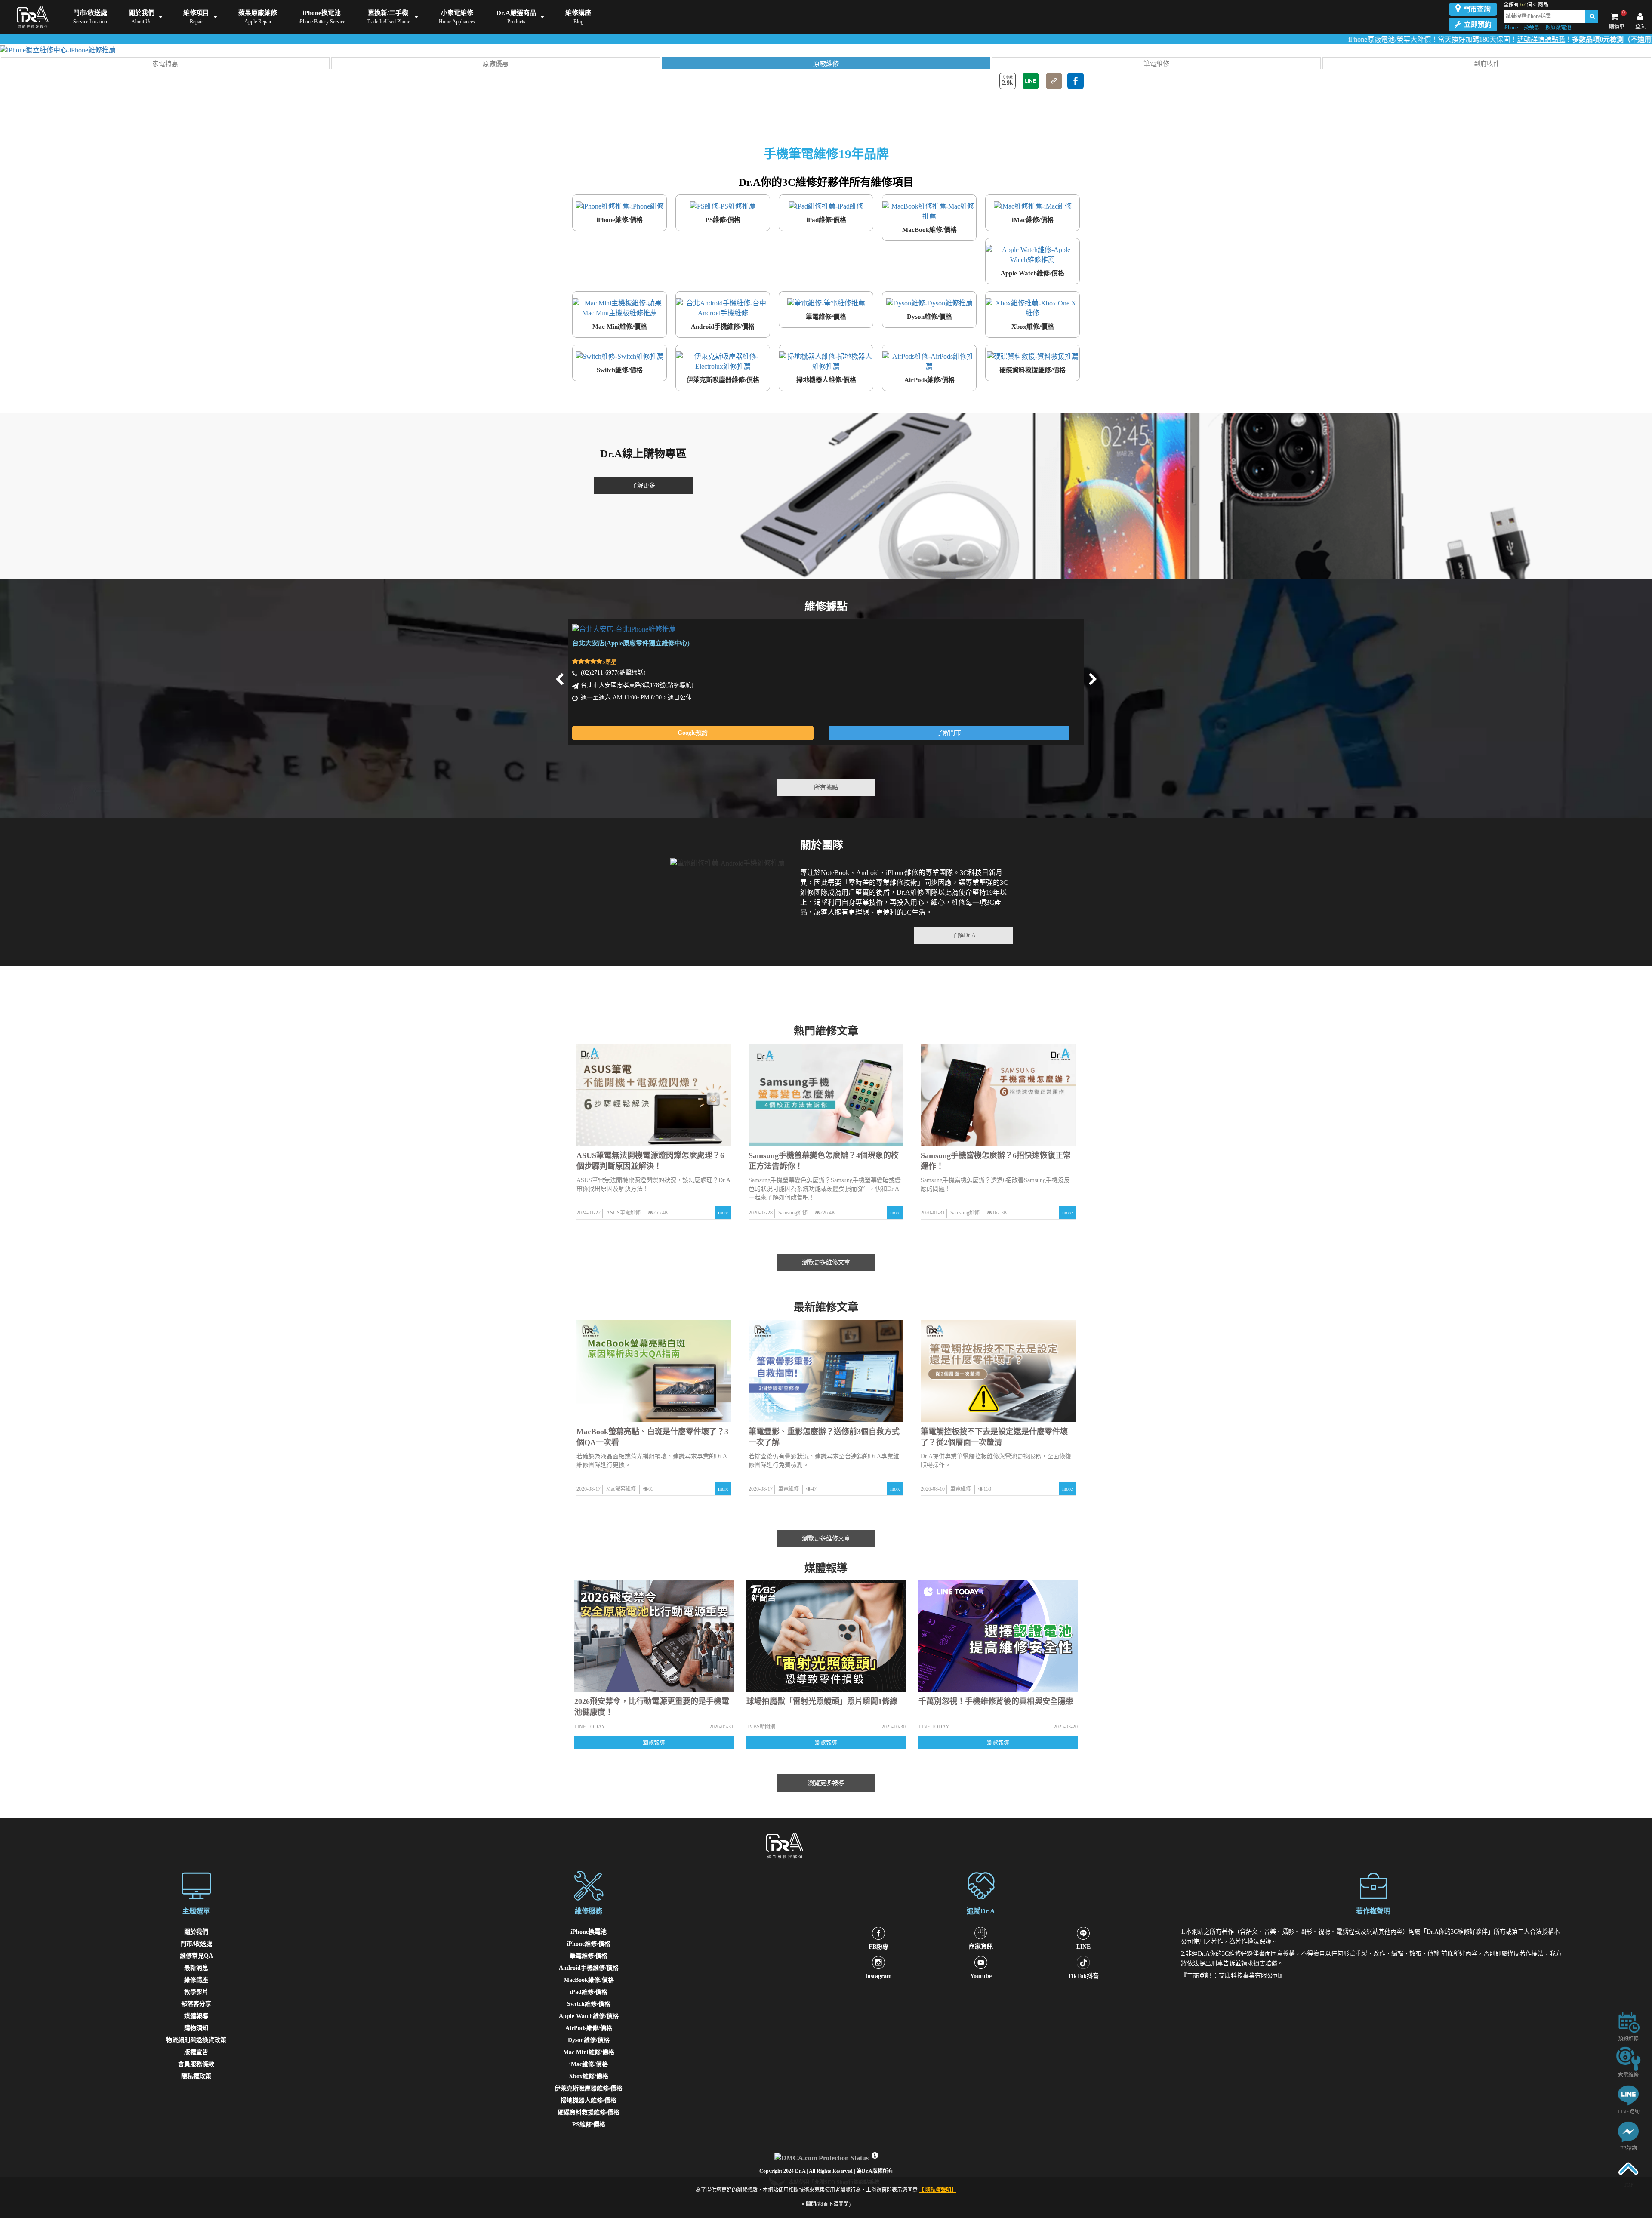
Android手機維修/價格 (589, 1968)
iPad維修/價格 (589, 1992)
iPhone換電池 (589, 1932)
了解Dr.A (964, 935)
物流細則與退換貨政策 (196, 2040)
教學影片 (196, 1992)
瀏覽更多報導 (826, 1783)
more (723, 1213)
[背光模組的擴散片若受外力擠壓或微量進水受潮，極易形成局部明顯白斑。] (654, 1371)
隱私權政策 (196, 2076)
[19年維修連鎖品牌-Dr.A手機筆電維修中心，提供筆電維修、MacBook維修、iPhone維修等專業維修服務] (31, 17)
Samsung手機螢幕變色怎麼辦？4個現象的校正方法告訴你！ (824, 1161)
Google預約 (693, 733)
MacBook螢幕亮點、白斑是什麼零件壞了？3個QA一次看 (652, 1437)
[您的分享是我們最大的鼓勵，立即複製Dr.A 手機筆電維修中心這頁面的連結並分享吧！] (1054, 81)
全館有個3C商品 (1526, 5)
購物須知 (196, 2028)
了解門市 (949, 733)
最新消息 (196, 1968)
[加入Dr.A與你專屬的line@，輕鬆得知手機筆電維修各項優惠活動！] (1628, 2095)
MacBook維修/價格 (589, 1980)
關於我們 (196, 1932)
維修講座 (196, 1980)
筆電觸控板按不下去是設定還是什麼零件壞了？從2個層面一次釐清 (994, 1437)
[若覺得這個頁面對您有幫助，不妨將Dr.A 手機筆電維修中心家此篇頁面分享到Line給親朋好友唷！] (1031, 81)
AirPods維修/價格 (589, 2028)
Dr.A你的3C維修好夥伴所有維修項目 (826, 182)
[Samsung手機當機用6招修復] (998, 1095)
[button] (165, 63)
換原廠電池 (1558, 28)
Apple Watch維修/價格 (589, 2016)
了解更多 (643, 485)
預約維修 (1628, 2039)
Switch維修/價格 (589, 2004)
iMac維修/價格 (589, 2064)
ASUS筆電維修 (623, 1213)
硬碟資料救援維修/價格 (589, 2112)
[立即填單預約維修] (1628, 2022)
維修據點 (826, 606)
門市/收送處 (196, 1944)
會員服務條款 (196, 2064)
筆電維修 (789, 1489)
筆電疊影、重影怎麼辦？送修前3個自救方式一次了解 (824, 1437)
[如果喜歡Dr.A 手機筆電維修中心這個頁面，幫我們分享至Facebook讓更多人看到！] (1076, 81)
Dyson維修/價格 (589, 2040)
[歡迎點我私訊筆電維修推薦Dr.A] (1628, 2131)
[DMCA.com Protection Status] (823, 2156)
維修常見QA (196, 1956)
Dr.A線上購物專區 (643, 454)
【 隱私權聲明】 (938, 2190)
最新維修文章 (826, 1307)
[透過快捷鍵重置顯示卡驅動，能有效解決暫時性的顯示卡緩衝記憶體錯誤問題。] (826, 1371)
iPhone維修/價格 (589, 1944)
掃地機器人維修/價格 (589, 2100)
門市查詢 (1477, 9)
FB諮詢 (1629, 2148)
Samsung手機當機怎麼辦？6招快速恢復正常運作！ (996, 1161)
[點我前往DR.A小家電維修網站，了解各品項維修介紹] (1628, 2058)
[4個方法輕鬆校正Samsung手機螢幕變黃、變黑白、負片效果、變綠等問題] (826, 1095)
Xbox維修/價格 (589, 2076)
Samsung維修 (793, 1213)
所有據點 (826, 787)
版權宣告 (196, 2052)
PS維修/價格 (589, 2124)
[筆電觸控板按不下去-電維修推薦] (998, 1371)
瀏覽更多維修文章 (826, 1262)
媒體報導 (826, 1568)
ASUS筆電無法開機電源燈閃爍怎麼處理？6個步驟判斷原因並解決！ (650, 1161)
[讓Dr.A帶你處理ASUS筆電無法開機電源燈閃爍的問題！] (654, 1095)
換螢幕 (1532, 28)
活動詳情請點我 (1400, 39)
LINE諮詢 (1629, 2112)
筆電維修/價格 (589, 1956)
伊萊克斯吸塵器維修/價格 (589, 2088)
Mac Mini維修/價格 (589, 2052)
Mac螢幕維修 (621, 1489)
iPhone (1511, 28)
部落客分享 (196, 2004)
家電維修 (1628, 2075)
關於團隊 (822, 845)
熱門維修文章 (826, 1031)
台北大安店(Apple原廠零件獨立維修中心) (631, 643)
